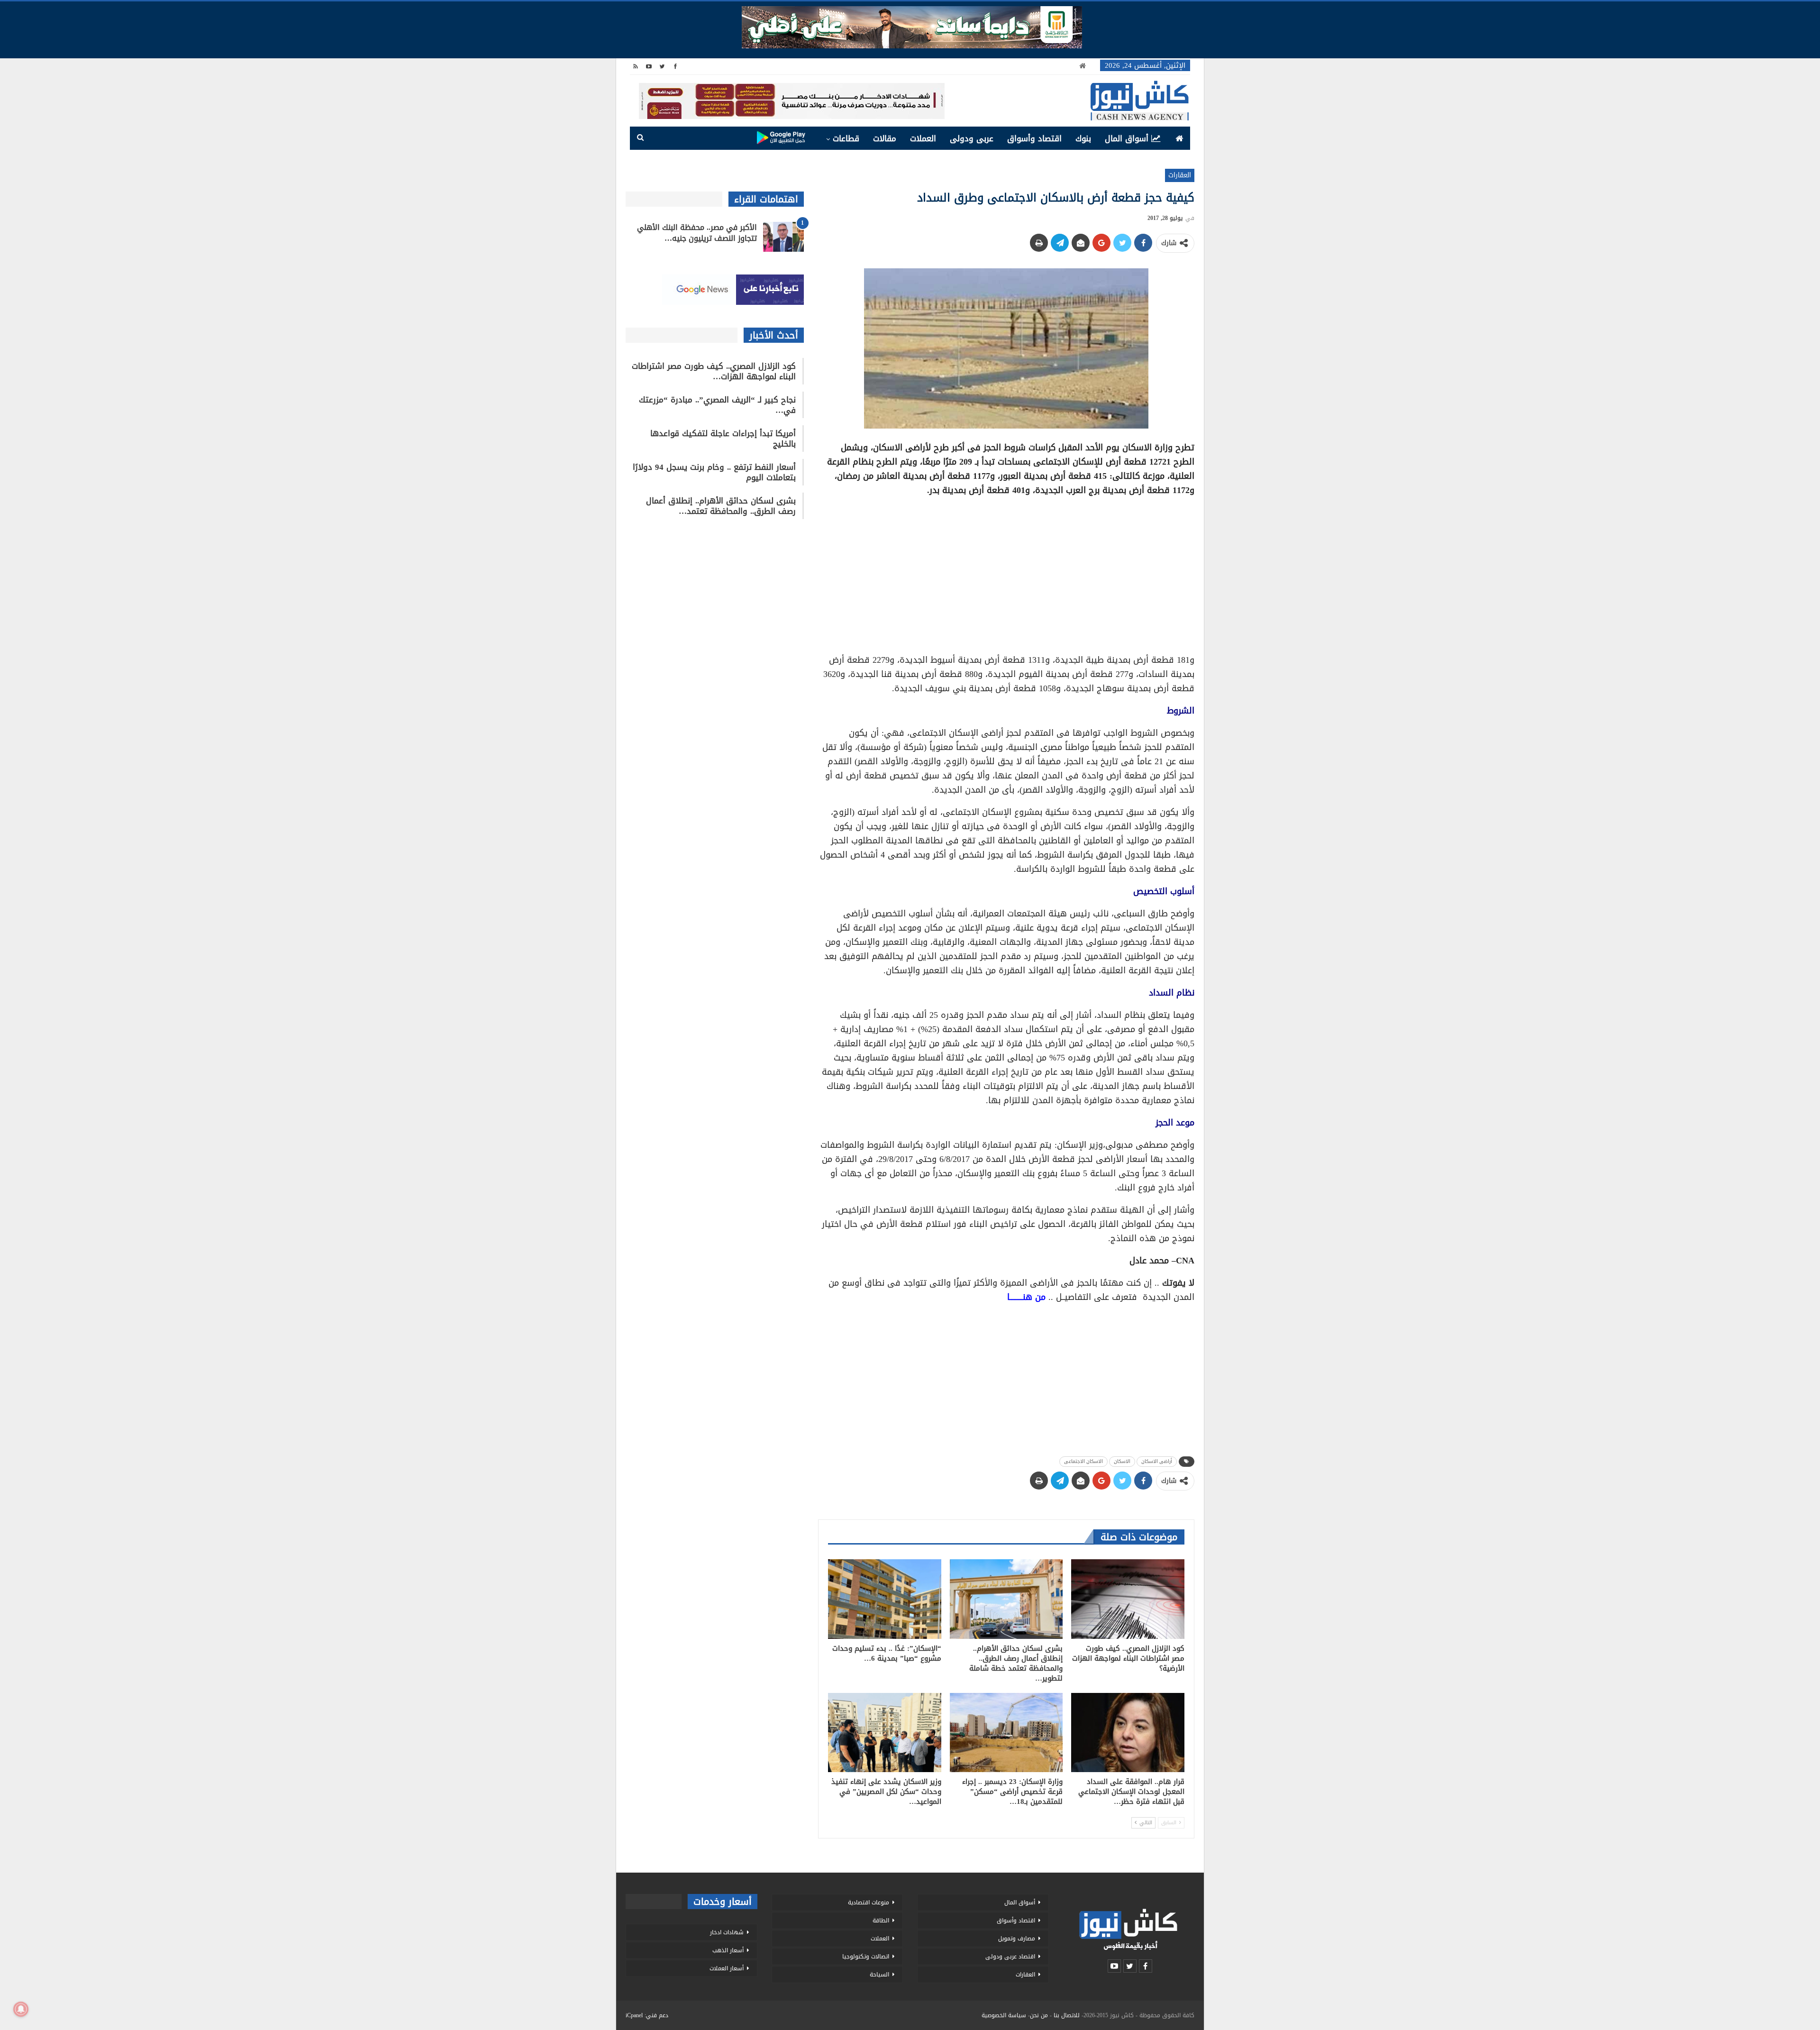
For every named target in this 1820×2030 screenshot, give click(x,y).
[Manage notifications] (21, 2009)
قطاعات (846, 138)
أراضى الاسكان (1157, 1461)
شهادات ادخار (727, 1932)
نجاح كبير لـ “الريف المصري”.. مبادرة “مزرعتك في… (717, 405)
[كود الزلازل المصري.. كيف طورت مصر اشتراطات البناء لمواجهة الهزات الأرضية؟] (1128, 1599)
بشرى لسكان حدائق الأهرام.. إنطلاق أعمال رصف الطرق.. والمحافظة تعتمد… (721, 506)
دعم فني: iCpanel (647, 2015)
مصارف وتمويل (1017, 1939)
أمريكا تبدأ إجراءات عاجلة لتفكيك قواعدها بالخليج (723, 439)
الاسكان (1122, 1461)
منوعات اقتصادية (869, 1902)
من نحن (1039, 2015)
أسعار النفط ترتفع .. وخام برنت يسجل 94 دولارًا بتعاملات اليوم (714, 472)
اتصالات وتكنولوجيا (866, 1957)
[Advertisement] (1006, 572)
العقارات (1180, 175)
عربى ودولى (972, 138)
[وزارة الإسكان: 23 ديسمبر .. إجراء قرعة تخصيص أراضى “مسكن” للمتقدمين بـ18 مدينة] (1006, 1733)
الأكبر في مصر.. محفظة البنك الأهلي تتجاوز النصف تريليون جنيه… (697, 233)
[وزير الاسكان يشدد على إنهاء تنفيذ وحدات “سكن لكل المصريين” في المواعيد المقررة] (885, 1733)
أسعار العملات (727, 1968)
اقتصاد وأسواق (1034, 138)
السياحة (879, 1975)
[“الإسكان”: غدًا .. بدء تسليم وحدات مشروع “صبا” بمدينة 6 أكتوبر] (885, 1599)
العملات (923, 138)
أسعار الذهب (728, 1950)
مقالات (885, 138)
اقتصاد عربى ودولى (1010, 1957)
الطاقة (881, 1920)
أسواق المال (1127, 138)
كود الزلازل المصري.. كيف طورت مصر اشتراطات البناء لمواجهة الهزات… (714, 371)
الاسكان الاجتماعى (1083, 1461)
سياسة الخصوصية (1004, 2015)
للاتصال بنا (1067, 2015)
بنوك (1083, 138)
